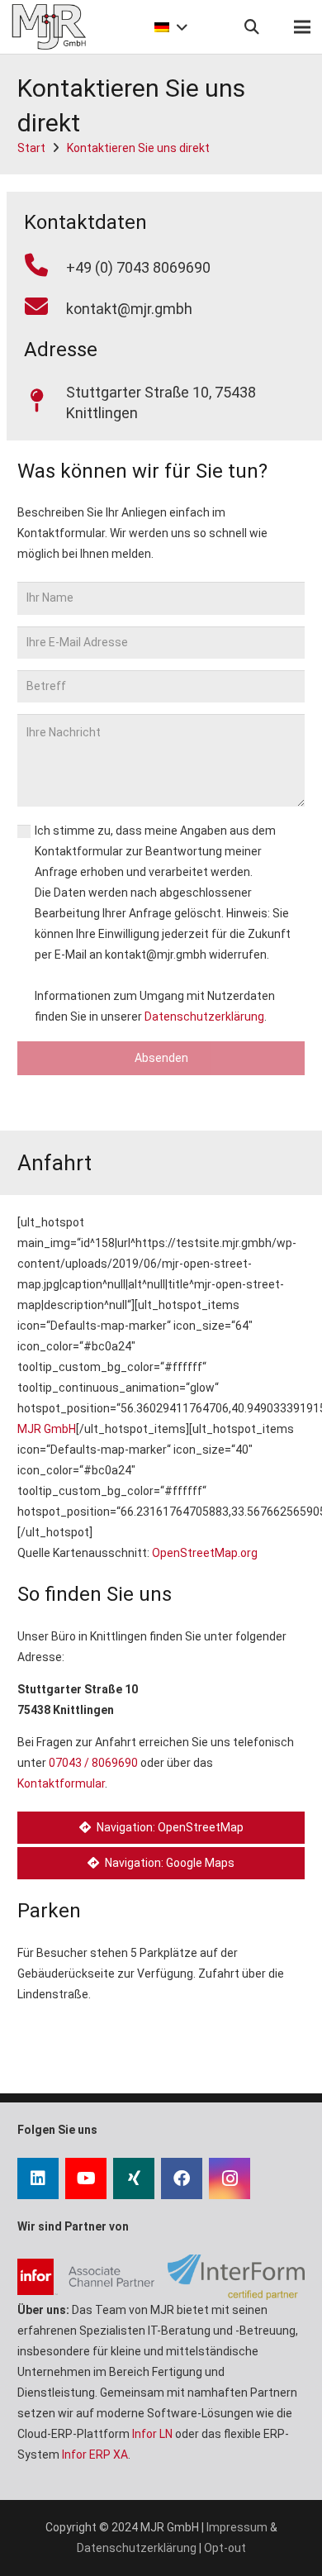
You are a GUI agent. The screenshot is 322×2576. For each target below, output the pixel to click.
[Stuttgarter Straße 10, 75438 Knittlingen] (45, 402)
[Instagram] (230, 2178)
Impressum (237, 2527)
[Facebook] (182, 2178)
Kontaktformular (61, 1783)
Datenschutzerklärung (204, 1017)
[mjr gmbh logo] (49, 27)
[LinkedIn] (38, 2178)
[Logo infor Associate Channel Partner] (86, 2277)
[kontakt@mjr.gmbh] (45, 308)
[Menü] (302, 27)
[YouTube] (86, 2178)
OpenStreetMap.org (205, 1553)
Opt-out (225, 2548)
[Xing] (134, 2178)
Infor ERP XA (95, 2455)
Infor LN (152, 2434)
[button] (169, 27)
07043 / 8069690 (93, 1763)
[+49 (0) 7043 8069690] (45, 267)
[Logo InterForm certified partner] (236, 2277)
